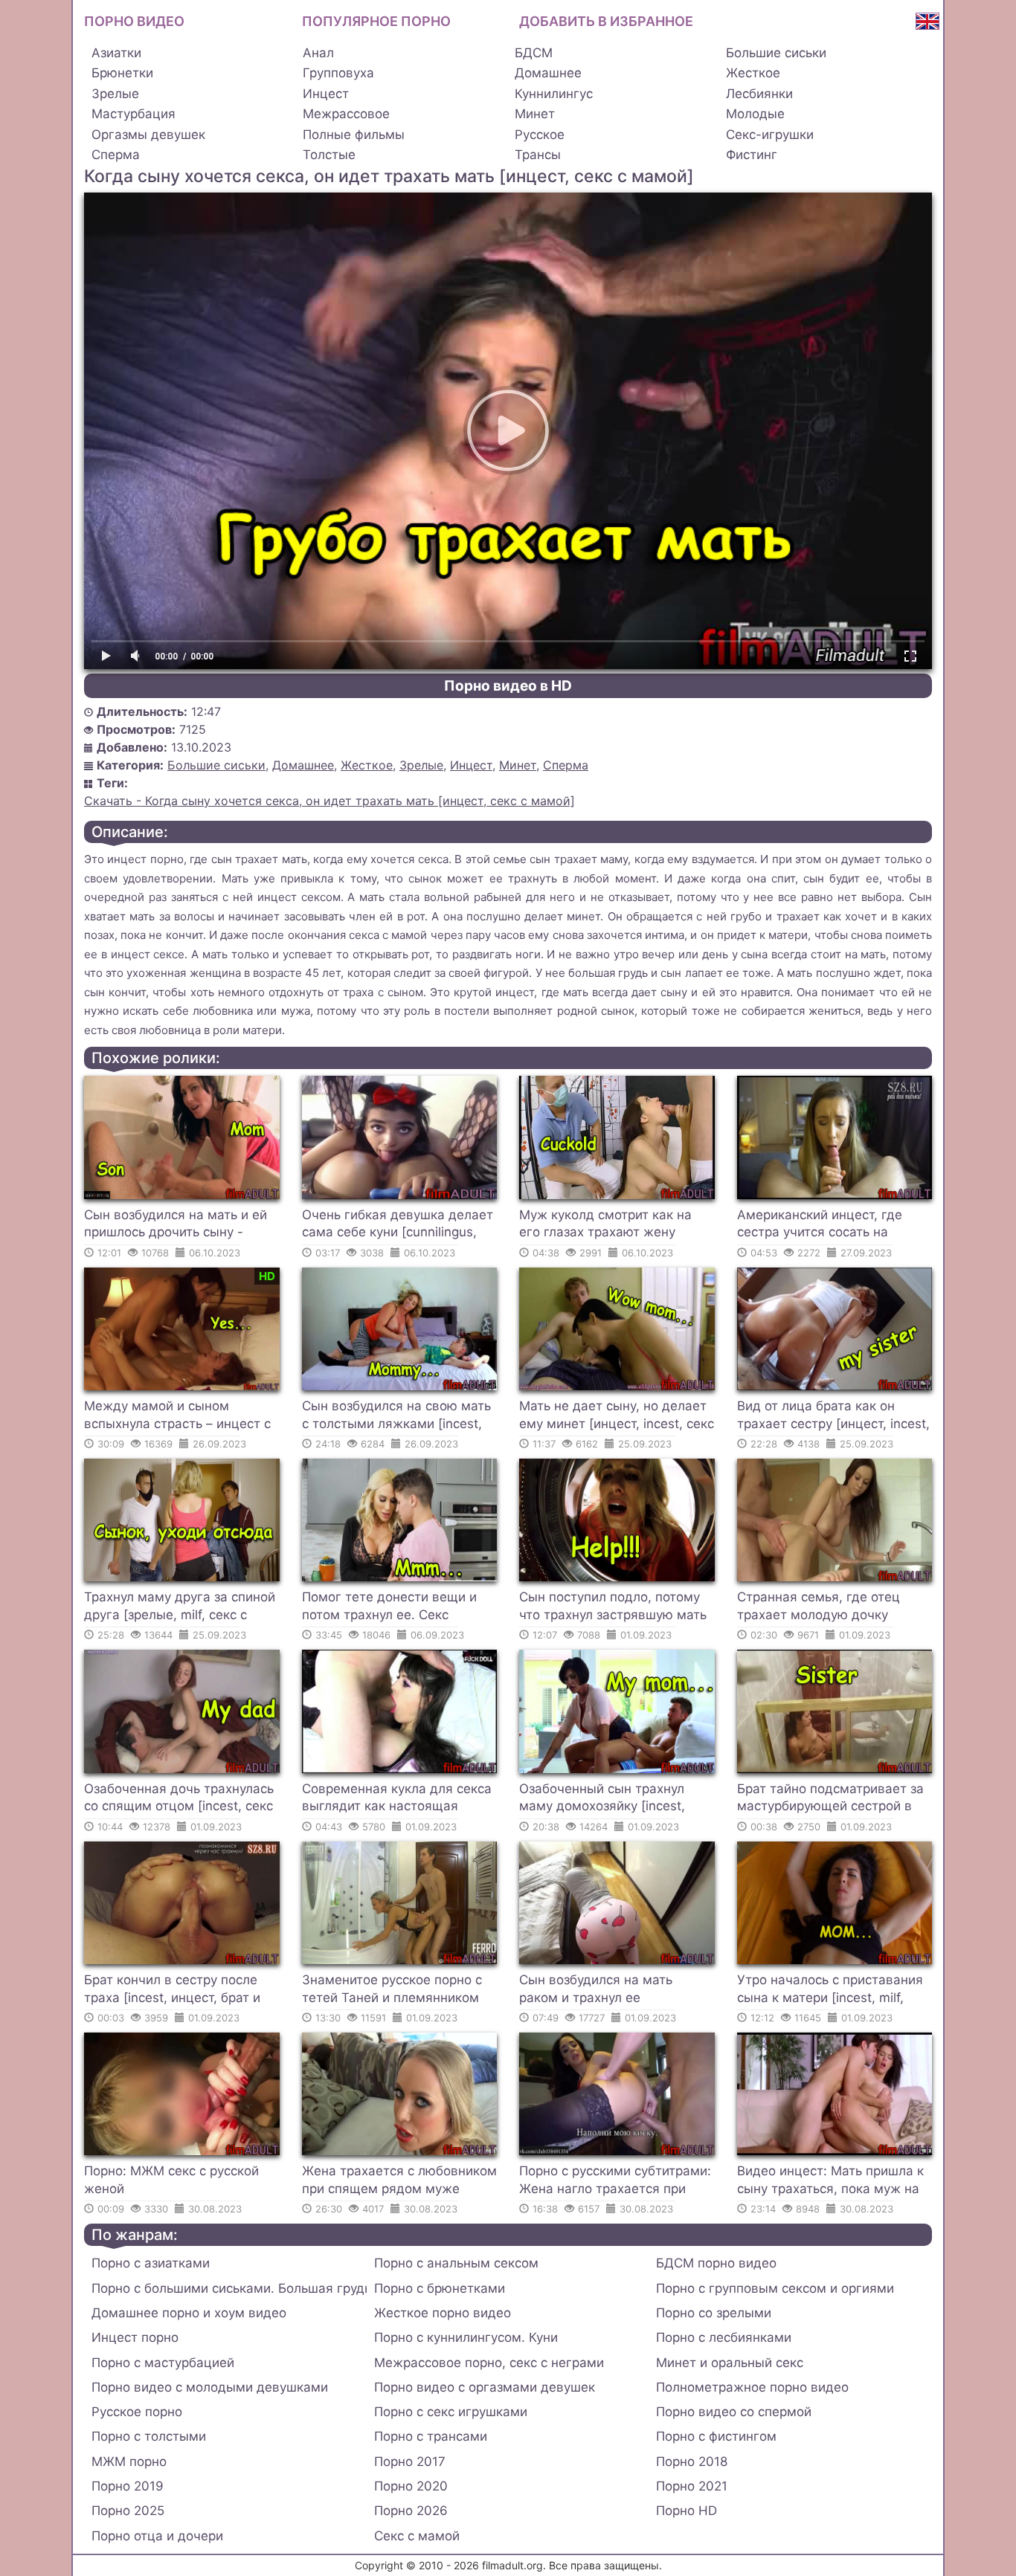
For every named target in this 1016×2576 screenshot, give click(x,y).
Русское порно (137, 2412)
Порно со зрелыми (714, 2313)
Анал (318, 53)
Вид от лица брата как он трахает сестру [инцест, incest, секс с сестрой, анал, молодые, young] (833, 1417)
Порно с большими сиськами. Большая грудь (229, 2288)
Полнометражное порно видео (752, 2387)
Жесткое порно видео (443, 2313)
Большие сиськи (776, 53)
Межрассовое (346, 114)
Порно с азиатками (151, 2263)
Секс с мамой (417, 2536)
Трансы (538, 155)
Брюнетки (122, 73)
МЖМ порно (129, 2462)
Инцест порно (135, 2337)
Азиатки (116, 53)
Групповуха (338, 73)
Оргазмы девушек (148, 135)
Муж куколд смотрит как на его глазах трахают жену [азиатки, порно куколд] (605, 1226)
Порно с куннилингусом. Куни (466, 2337)
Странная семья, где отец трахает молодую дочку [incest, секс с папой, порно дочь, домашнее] (823, 1608)
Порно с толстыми (149, 2436)
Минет (535, 114)
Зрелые (115, 94)
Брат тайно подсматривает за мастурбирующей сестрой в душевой (830, 1800)
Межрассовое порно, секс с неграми (489, 2363)
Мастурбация (134, 114)
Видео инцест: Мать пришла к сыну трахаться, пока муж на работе (830, 2182)
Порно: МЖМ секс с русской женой (171, 2180)
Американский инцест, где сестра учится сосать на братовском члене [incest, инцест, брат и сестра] (820, 1226)
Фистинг (752, 155)
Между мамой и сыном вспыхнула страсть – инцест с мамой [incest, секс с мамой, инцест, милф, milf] (177, 1417)
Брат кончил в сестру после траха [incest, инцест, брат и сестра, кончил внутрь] (172, 1991)
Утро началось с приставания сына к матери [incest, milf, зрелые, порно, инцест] (830, 1991)
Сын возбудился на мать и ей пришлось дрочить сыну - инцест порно (176, 1226)
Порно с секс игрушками (451, 2412)
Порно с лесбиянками (724, 2337)
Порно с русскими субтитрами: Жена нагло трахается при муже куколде (615, 2182)
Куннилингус (554, 94)
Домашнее (548, 73)
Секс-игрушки (770, 135)
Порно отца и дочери (157, 2536)
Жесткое (753, 73)
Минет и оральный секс (730, 2363)
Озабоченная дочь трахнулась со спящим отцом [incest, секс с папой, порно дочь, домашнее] (179, 1800)
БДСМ (534, 53)
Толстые (329, 155)
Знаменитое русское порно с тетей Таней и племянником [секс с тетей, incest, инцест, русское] (392, 1991)
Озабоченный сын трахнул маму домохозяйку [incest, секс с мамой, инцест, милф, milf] (608, 1800)
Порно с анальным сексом (456, 2263)
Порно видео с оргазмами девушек (485, 2387)
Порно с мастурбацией (163, 2363)
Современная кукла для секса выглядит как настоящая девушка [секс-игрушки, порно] (397, 1800)
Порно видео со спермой (734, 2412)
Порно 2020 (411, 2486)
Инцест (326, 94)
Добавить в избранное (606, 21)
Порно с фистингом (716, 2436)
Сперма (116, 155)
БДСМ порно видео (716, 2263)
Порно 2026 (411, 2511)
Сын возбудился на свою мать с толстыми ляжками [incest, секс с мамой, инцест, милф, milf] (396, 1417)
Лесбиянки (759, 94)
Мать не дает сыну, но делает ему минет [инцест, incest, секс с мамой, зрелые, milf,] (617, 1417)
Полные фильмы (354, 135)
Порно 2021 (692, 2486)
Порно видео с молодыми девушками (210, 2387)
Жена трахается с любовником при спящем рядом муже (399, 2180)
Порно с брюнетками (440, 2288)
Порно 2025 (128, 2511)
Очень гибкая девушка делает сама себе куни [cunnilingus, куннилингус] (398, 1226)
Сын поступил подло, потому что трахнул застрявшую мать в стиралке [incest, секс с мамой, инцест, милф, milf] (613, 1608)
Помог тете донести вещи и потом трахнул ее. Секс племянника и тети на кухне (390, 1608)
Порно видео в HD (508, 686)
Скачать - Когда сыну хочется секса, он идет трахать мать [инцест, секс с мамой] (329, 801)
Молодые (755, 114)
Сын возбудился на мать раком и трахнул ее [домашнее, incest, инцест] (604, 1991)
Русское (540, 135)
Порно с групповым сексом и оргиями (775, 2288)
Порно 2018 (692, 2462)
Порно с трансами (431, 2436)
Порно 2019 (128, 2486)
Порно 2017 (410, 2462)
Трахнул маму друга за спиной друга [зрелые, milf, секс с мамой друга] (180, 1608)
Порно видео (134, 21)
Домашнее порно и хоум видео (189, 2313)
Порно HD (687, 2511)
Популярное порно (376, 21)
